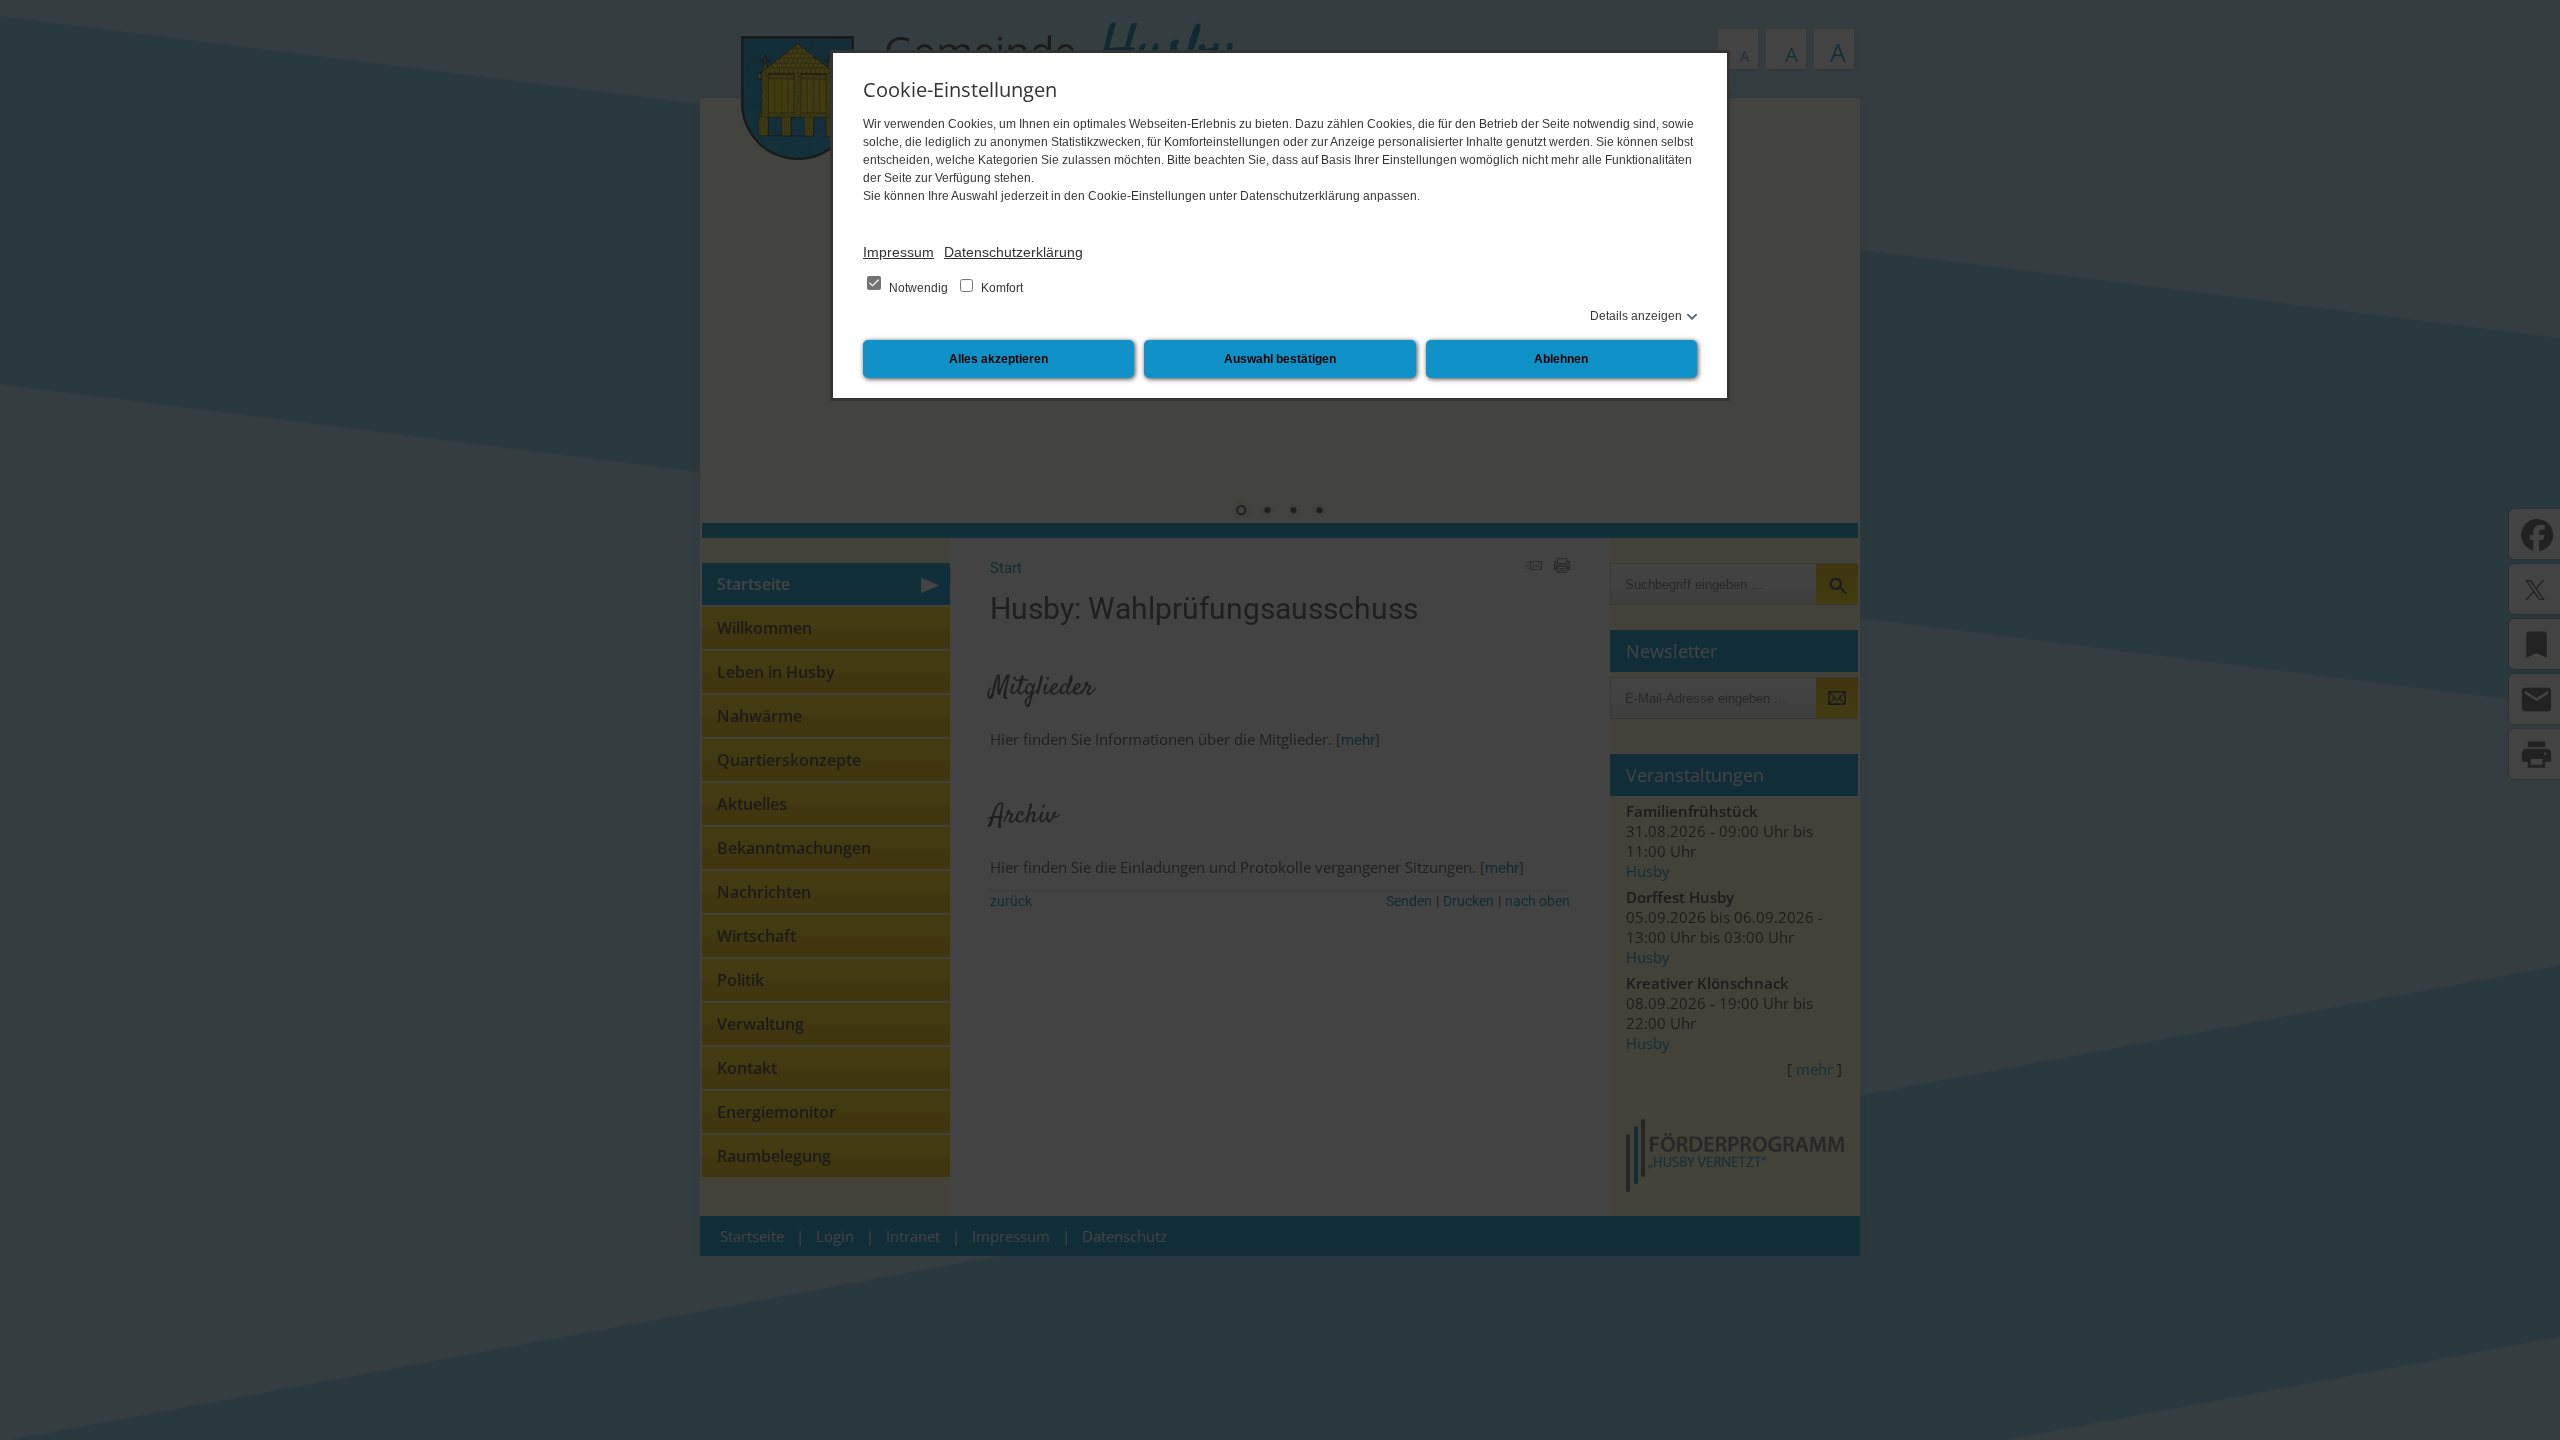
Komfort (1000, 288)
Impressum (898, 252)
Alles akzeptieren (998, 359)
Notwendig (918, 288)
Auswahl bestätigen (1280, 359)
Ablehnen (1561, 359)
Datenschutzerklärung (1013, 252)
